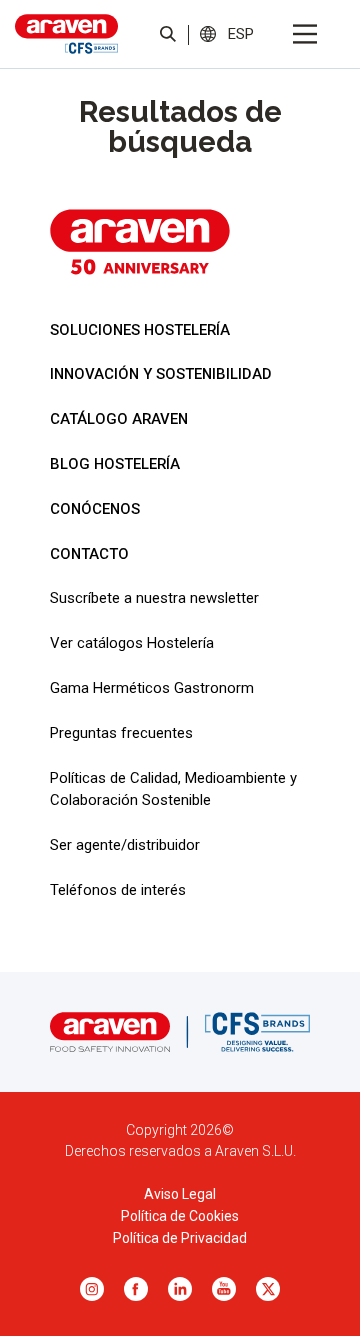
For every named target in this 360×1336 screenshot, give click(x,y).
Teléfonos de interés (118, 890)
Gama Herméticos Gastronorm (152, 688)
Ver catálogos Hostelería (132, 643)
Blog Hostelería (115, 464)
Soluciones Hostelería (140, 330)
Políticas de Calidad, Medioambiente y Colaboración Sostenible (173, 789)
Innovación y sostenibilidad (161, 374)
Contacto (89, 554)
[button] (241, 33)
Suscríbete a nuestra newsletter (154, 598)
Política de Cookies (180, 1216)
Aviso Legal (180, 1194)
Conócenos (95, 509)
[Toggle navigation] (305, 34)
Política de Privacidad (180, 1238)
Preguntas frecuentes (121, 733)
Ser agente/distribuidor (125, 845)
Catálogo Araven (119, 419)
